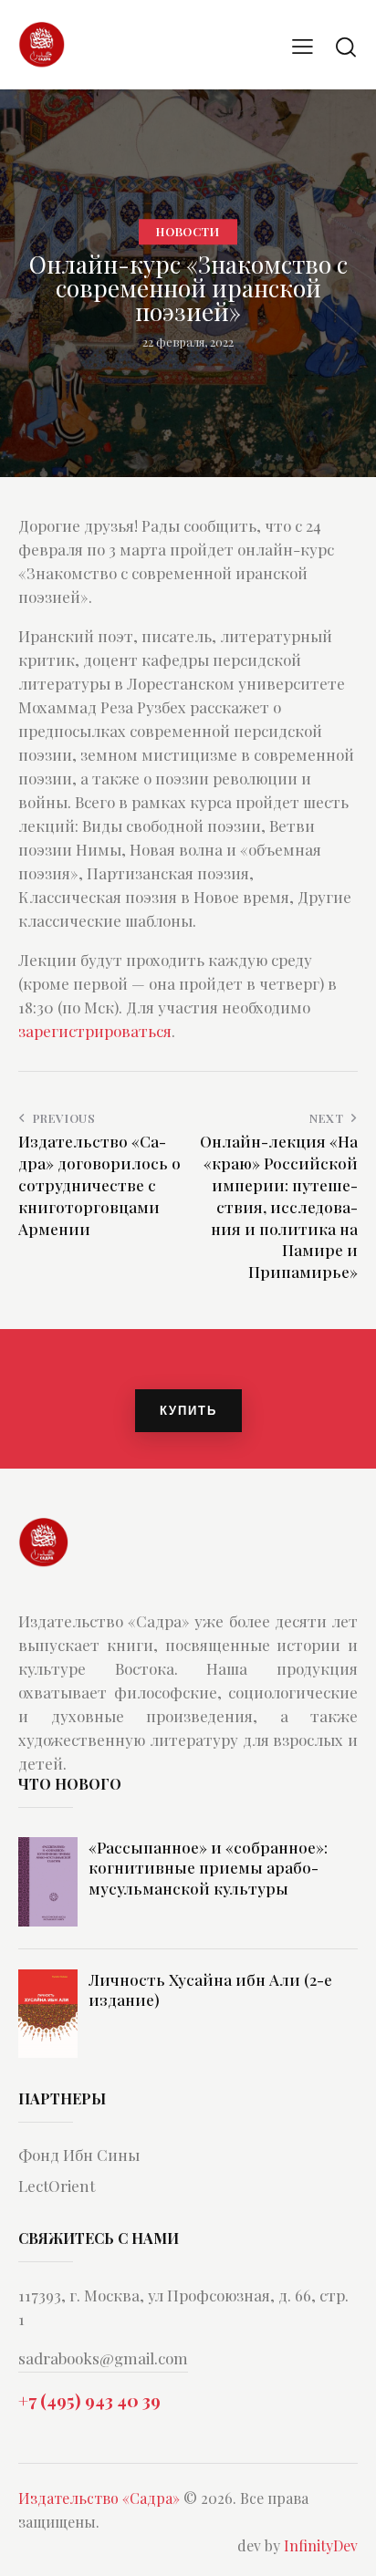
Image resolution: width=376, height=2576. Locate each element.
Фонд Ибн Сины (79, 2155)
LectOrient (57, 2186)
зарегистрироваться (95, 1031)
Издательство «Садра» (99, 2498)
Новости (188, 231)
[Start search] (346, 47)
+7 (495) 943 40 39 (89, 2400)
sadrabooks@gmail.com (103, 2358)
